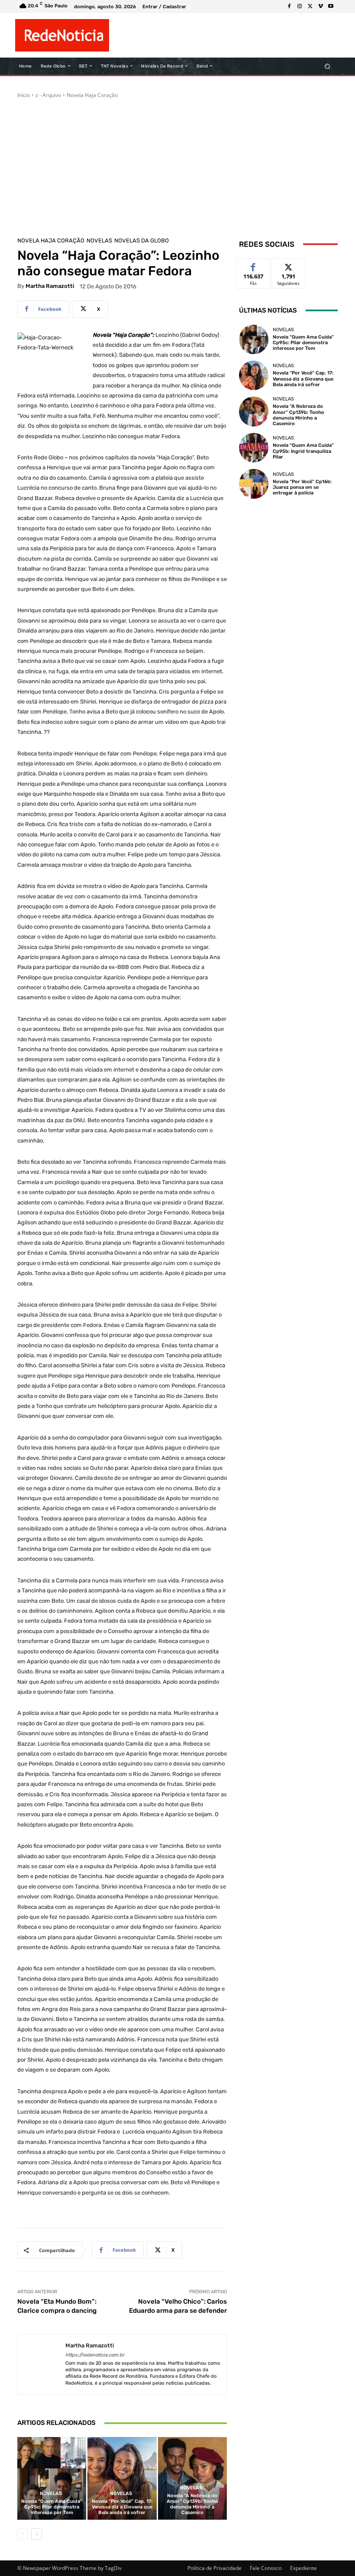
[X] (310, 6)
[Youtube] (331, 6)
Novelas (99, 240)
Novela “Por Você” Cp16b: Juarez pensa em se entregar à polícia (302, 487)
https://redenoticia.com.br (95, 2355)
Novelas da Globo (142, 240)
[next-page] (37, 2534)
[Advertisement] (177, 164)
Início (24, 95)
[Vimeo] (320, 6)
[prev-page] (23, 2534)
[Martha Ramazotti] (42, 2365)
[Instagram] (300, 6)
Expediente (303, 2568)
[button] (328, 66)
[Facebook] (289, 6)
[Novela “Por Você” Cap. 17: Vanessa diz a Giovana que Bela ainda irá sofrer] (122, 2478)
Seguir (289, 265)
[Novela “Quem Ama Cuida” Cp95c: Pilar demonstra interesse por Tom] (52, 2478)
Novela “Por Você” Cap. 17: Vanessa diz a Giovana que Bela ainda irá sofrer (122, 2507)
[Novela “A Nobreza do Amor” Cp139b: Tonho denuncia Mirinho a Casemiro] (192, 2478)
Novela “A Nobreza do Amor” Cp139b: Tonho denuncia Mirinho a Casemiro (192, 2504)
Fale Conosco (266, 2568)
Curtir (253, 265)
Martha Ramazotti (50, 286)
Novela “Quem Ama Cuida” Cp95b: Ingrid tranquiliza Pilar (303, 451)
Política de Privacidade (215, 2568)
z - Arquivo (48, 95)
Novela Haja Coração (92, 95)
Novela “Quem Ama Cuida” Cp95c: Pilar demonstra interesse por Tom (52, 2507)
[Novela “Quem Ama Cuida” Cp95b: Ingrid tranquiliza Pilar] (254, 448)
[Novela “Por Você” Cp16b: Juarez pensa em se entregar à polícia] (254, 484)
